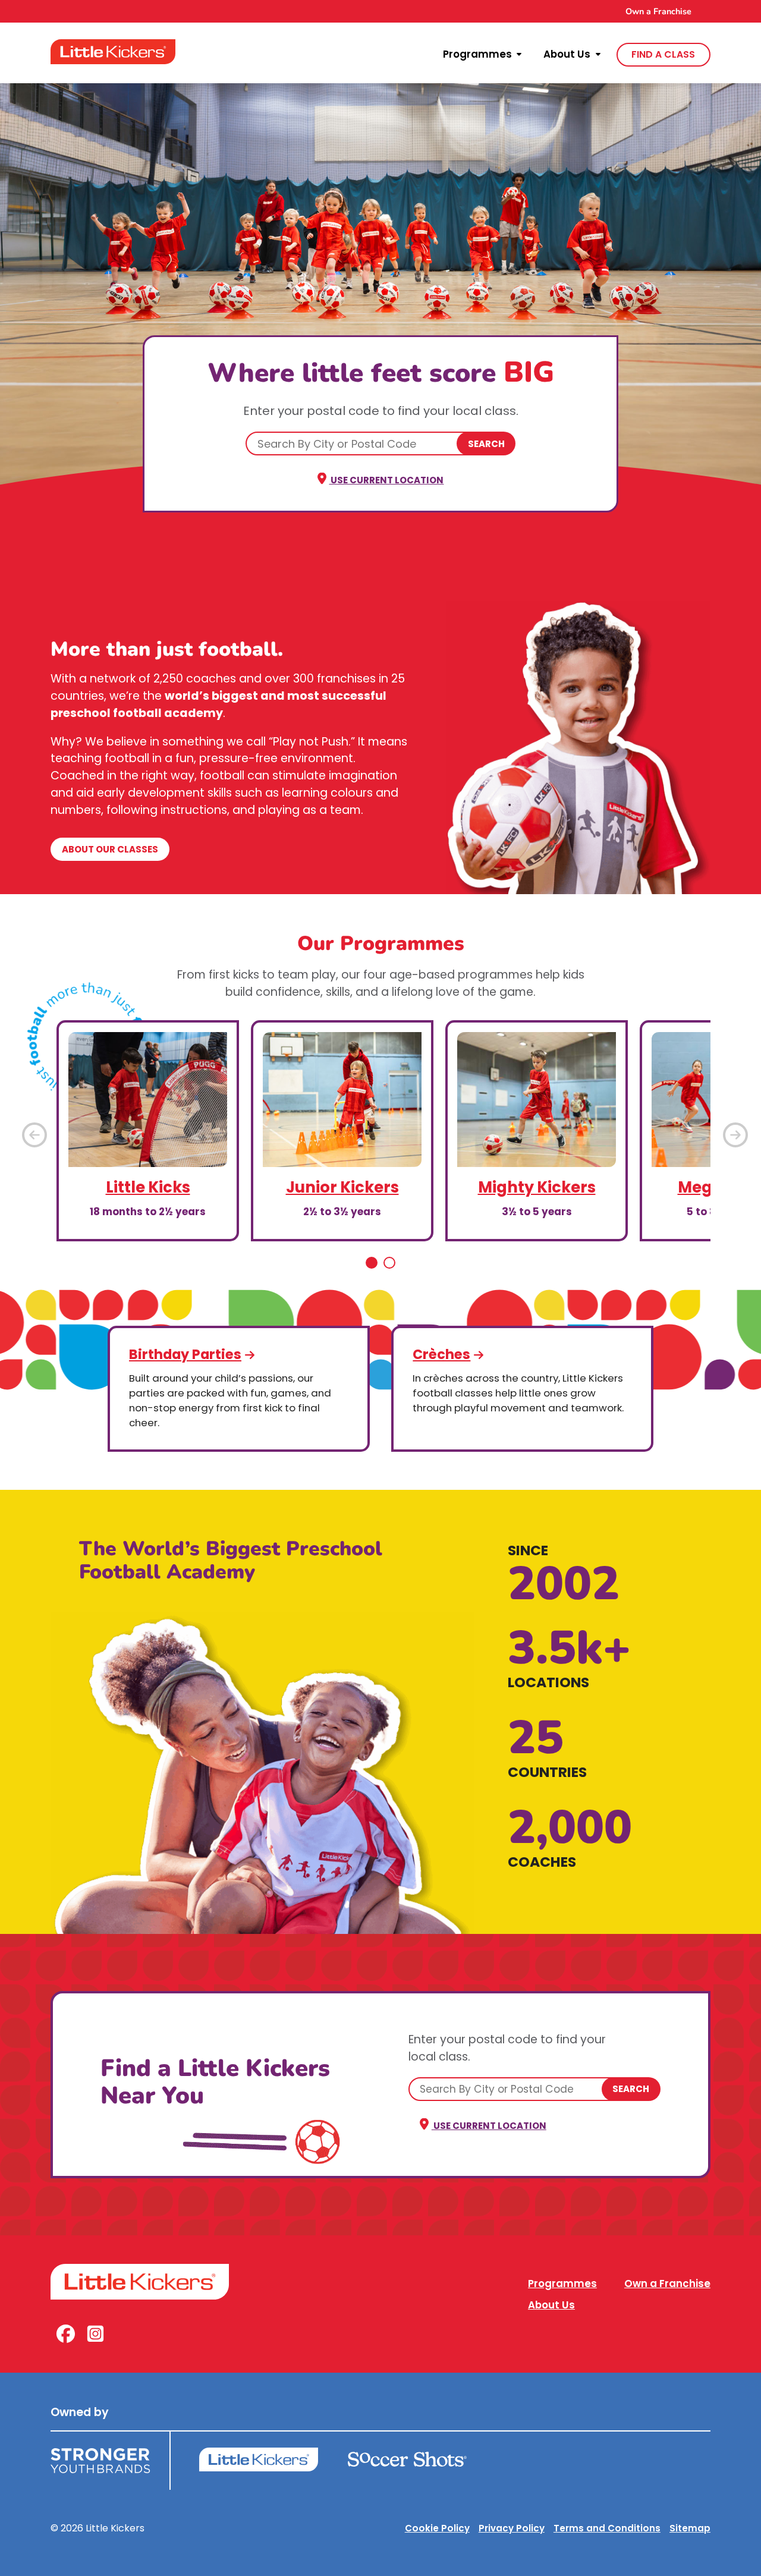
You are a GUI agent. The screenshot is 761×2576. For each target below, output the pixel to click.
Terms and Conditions (607, 2528)
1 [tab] (372, 1263)
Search (486, 444)
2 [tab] (389, 1263)
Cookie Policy (437, 2528)
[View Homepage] (113, 52)
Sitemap (690, 2528)
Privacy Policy (512, 2528)
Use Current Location (386, 480)
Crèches (441, 1354)
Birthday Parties (185, 1354)
